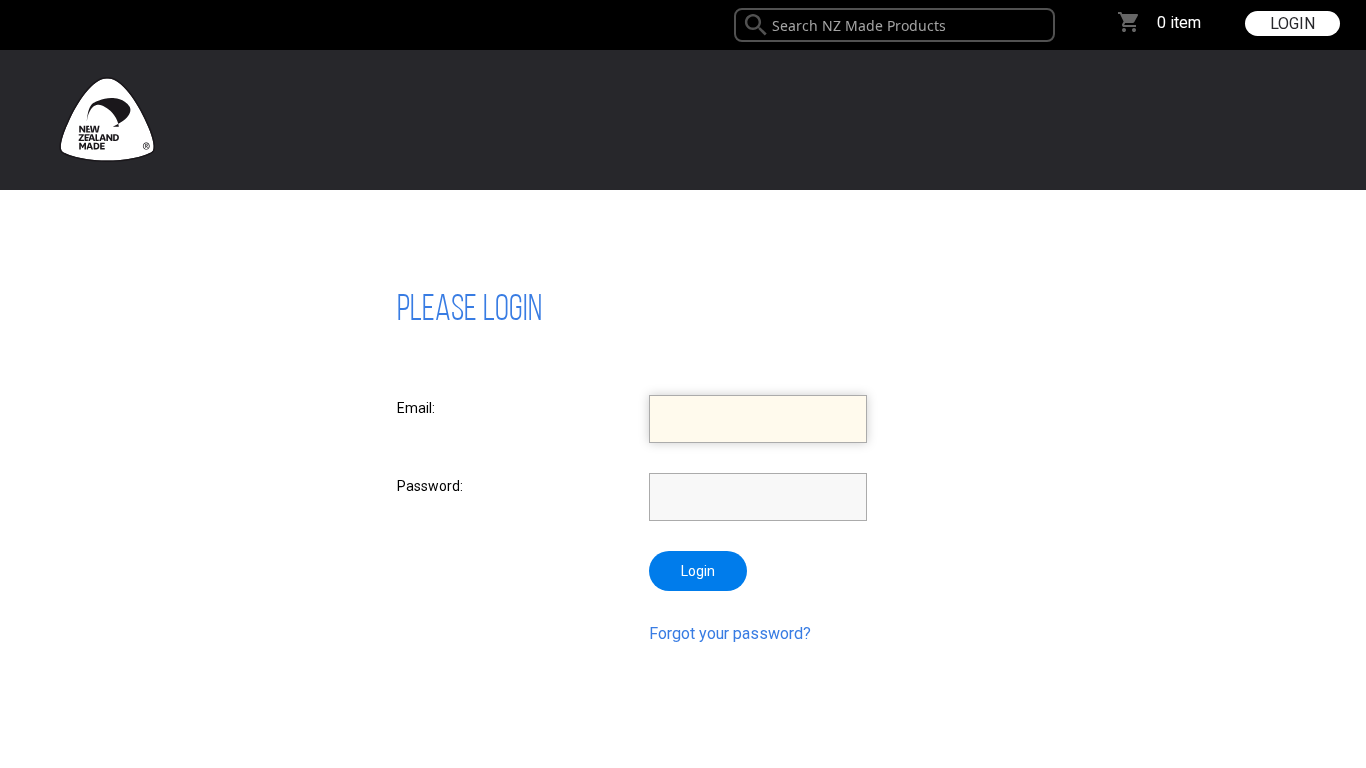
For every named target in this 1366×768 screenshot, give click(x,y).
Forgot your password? (730, 633)
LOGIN (1292, 23)
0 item (1179, 22)
